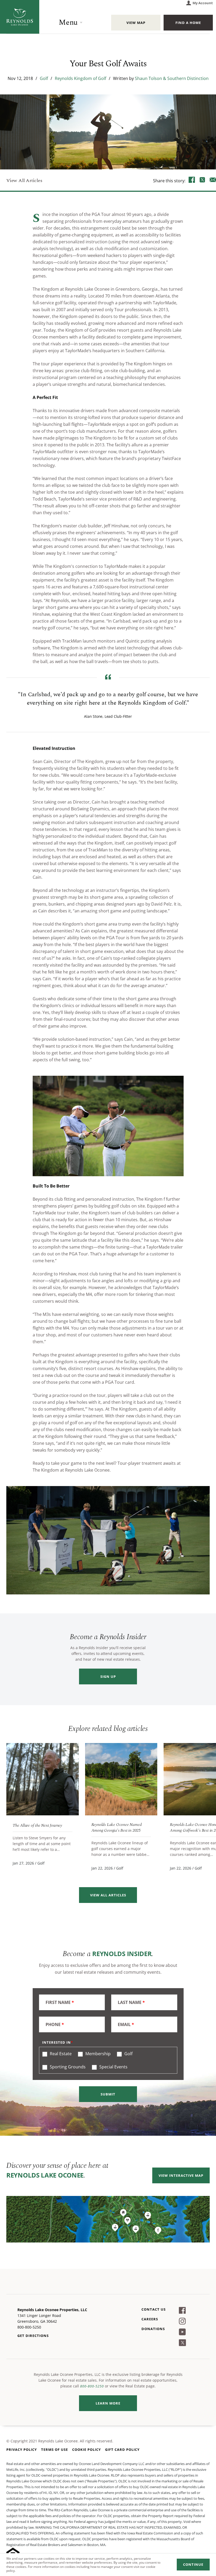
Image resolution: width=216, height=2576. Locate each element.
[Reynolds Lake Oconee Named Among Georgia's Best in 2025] (121, 1779)
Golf (44, 78)
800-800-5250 (92, 2386)
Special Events (113, 2067)
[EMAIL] (213, 180)
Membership (97, 2054)
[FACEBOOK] (192, 180)
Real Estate (60, 2054)
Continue (193, 2564)
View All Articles (24, 181)
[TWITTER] (202, 180)
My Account (203, 3)
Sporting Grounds (67, 2067)
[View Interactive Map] (108, 2219)
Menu (68, 22)
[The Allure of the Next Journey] (43, 1779)
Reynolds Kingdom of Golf (80, 78)
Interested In (57, 2042)
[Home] (20, 17)
